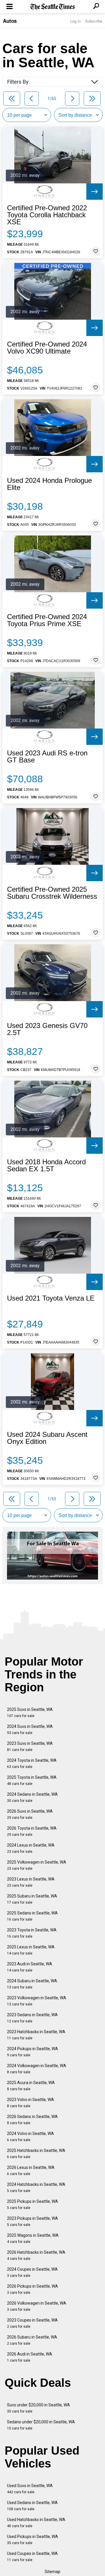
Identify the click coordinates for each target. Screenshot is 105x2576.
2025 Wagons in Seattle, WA (33, 2238)
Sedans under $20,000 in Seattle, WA (41, 2425)
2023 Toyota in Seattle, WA (32, 1933)
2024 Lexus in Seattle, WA (31, 1848)
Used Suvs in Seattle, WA (30, 2489)
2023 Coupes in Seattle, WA (32, 2323)
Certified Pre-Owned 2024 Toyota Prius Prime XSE (47, 620)
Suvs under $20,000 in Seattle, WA (38, 2408)
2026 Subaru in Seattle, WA (32, 2340)
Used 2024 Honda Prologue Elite (49, 484)
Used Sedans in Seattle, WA (32, 2506)
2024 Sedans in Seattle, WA (32, 1797)
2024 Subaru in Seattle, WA (32, 1984)
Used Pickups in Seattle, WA (33, 2540)
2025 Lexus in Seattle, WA (31, 1950)
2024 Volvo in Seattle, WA (30, 2137)
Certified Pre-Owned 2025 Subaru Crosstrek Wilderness (52, 893)
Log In (76, 21)
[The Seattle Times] (53, 7)
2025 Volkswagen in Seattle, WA (37, 1865)
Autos (10, 21)
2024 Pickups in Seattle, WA (33, 2052)
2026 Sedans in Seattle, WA (32, 2120)
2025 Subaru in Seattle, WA (32, 1899)
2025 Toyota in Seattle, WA (32, 1780)
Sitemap (52, 2572)
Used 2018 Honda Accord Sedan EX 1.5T (46, 1165)
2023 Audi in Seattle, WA (30, 1967)
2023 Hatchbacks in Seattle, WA (36, 2035)
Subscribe (94, 21)
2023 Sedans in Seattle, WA (32, 2018)
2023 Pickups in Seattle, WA (33, 2221)
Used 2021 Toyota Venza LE (51, 1298)
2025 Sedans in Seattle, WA (32, 1916)
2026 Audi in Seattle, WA (30, 2357)
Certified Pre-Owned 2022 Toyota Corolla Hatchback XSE (47, 215)
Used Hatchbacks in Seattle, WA (36, 2523)
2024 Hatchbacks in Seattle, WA (36, 2187)
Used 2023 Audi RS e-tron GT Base (47, 757)
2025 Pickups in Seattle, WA (33, 2204)
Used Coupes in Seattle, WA (32, 2557)
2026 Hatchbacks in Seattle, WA (36, 2255)
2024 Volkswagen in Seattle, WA (37, 2069)
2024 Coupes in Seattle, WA (32, 2272)
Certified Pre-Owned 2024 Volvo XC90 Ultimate (47, 348)
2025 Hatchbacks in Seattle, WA (36, 2154)
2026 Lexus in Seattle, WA (31, 2171)
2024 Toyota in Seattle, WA (32, 1763)
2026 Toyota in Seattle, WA (32, 1831)
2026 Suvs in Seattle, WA (30, 1814)
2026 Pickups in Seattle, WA (33, 2289)
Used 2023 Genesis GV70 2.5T (47, 1029)
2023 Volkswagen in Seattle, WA (37, 2001)
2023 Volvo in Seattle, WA (30, 2103)
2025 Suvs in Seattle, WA (30, 1713)
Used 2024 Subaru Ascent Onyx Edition (47, 1438)
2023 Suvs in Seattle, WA (30, 1746)
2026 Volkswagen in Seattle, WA (37, 2306)
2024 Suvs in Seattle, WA (30, 1729)
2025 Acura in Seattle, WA (31, 2086)
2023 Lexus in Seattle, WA (31, 1882)
